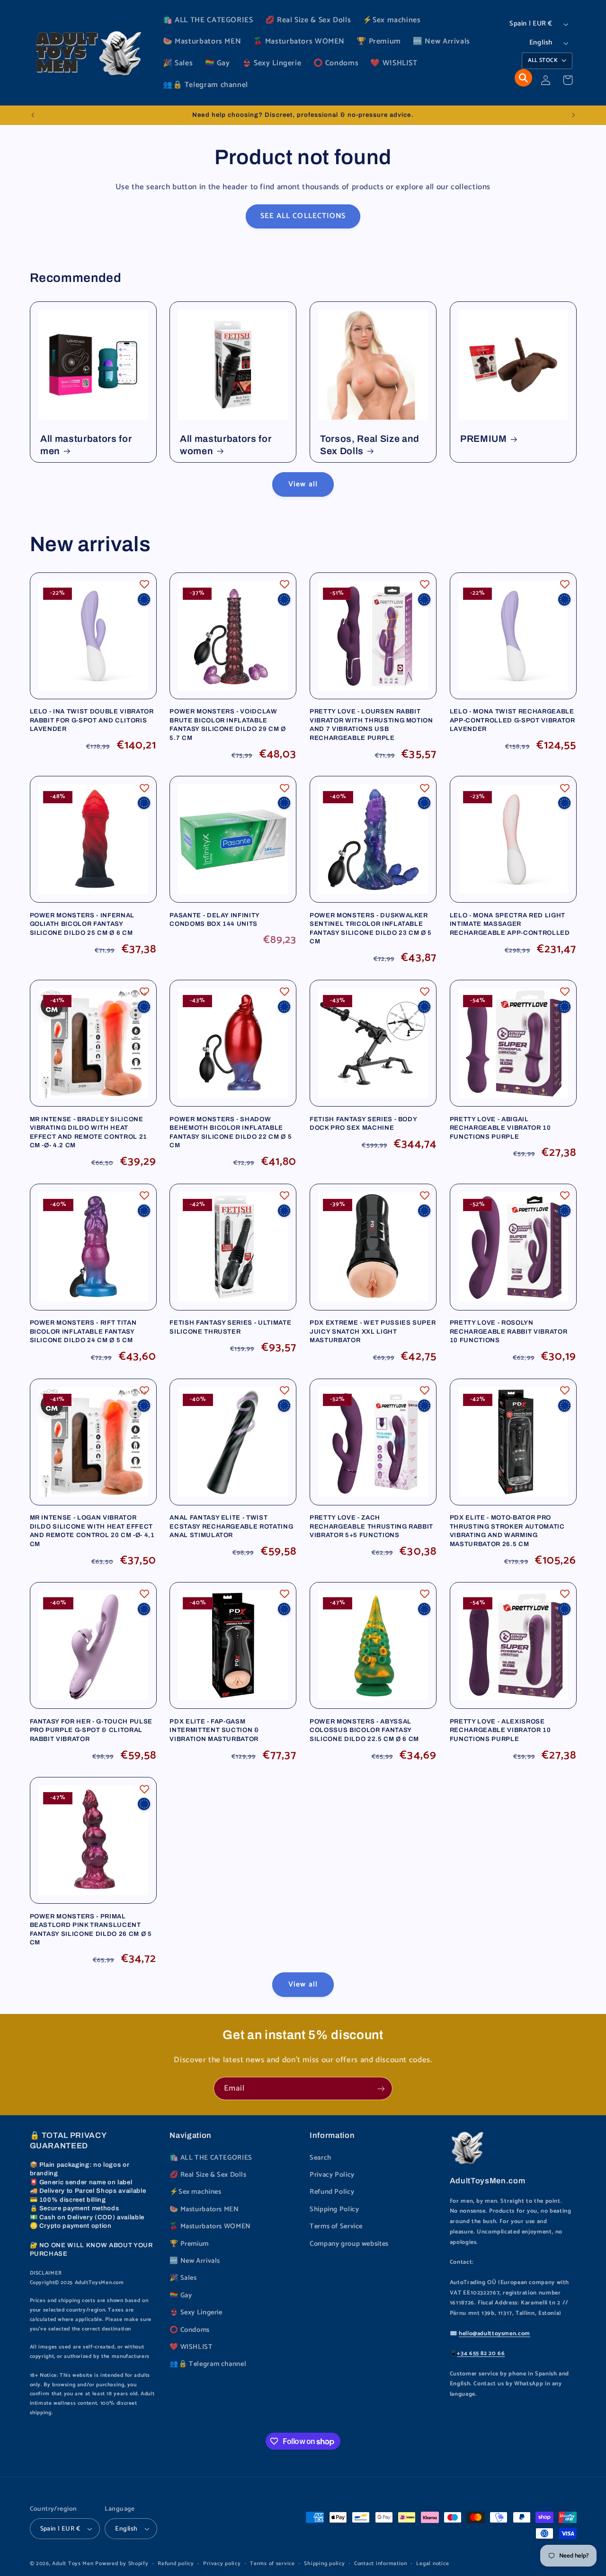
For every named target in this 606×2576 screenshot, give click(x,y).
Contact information (381, 2563)
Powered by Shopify (122, 2563)
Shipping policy (324, 2563)
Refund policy (176, 2563)
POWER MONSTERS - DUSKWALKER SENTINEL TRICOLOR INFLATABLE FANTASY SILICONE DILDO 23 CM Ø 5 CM (371, 928)
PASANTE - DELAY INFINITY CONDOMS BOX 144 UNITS (214, 919)
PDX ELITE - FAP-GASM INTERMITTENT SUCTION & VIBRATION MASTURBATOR (214, 1730)
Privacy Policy (332, 2175)
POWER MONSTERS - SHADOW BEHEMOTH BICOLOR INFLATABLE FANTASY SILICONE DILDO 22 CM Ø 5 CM (231, 1132)
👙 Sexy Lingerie (196, 2312)
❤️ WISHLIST (191, 2347)
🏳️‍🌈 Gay (181, 2295)
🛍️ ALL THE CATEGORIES (211, 2158)
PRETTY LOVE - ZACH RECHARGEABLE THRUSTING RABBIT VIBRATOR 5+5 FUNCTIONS (371, 1526)
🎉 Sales (183, 2278)
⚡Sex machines (195, 2192)
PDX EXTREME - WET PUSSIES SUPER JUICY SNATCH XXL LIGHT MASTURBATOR (373, 1331)
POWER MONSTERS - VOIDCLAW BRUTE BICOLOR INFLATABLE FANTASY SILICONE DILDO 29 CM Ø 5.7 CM (228, 724)
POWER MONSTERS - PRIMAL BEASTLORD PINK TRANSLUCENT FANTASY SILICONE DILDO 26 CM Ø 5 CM (91, 1929)
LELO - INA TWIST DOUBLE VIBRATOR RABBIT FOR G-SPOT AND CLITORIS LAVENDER (92, 720)
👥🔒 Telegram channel (208, 2364)
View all (303, 484)
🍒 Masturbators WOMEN (210, 2226)
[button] (523, 78)
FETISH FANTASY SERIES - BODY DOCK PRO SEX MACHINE (363, 1123)
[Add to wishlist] (144, 584)
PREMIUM (484, 439)
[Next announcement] (573, 115)
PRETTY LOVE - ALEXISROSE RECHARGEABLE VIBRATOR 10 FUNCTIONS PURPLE (500, 1730)
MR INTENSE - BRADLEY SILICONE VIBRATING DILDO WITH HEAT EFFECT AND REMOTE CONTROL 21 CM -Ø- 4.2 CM (89, 1132)
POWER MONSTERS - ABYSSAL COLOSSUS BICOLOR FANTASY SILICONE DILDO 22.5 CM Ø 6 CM (364, 1730)
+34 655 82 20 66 (481, 2353)
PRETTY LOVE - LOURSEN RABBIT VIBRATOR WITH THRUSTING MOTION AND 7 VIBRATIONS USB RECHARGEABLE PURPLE (371, 724)
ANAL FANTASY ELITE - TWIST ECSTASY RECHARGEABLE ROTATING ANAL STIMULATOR (231, 1526)
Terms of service (272, 2563)
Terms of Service (336, 2226)
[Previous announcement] (33, 115)
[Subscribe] (381, 2088)
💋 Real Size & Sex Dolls (208, 2175)
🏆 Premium (189, 2244)
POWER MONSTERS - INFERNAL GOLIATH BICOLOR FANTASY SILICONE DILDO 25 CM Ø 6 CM (82, 924)
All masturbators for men (86, 445)
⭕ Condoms (190, 2330)
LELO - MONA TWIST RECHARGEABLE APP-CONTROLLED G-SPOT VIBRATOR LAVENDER (512, 720)
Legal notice (432, 2563)
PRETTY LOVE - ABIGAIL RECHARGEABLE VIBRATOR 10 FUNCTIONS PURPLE (500, 1128)
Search (321, 2158)
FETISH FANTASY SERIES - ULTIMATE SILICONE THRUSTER (230, 1327)
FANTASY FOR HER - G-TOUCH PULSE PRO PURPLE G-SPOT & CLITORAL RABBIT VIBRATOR (91, 1730)
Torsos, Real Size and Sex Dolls (370, 445)
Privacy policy (222, 2563)
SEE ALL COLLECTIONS (303, 216)
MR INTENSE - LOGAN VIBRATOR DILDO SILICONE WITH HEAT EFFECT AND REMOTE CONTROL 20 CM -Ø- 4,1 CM (92, 1530)
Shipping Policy (334, 2209)
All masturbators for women (226, 445)
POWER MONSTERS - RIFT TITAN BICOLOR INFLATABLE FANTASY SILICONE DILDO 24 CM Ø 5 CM (83, 1331)
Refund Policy (332, 2192)
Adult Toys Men (73, 2563)
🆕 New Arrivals (195, 2261)
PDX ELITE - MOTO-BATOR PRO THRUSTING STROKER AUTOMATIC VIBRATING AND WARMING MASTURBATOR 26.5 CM (507, 1530)
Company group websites (349, 2244)
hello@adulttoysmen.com (495, 2334)
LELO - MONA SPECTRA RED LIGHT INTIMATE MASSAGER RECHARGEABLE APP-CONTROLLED (510, 924)
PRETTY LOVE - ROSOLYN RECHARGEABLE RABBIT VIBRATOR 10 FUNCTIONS (508, 1331)
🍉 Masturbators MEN (204, 2209)
